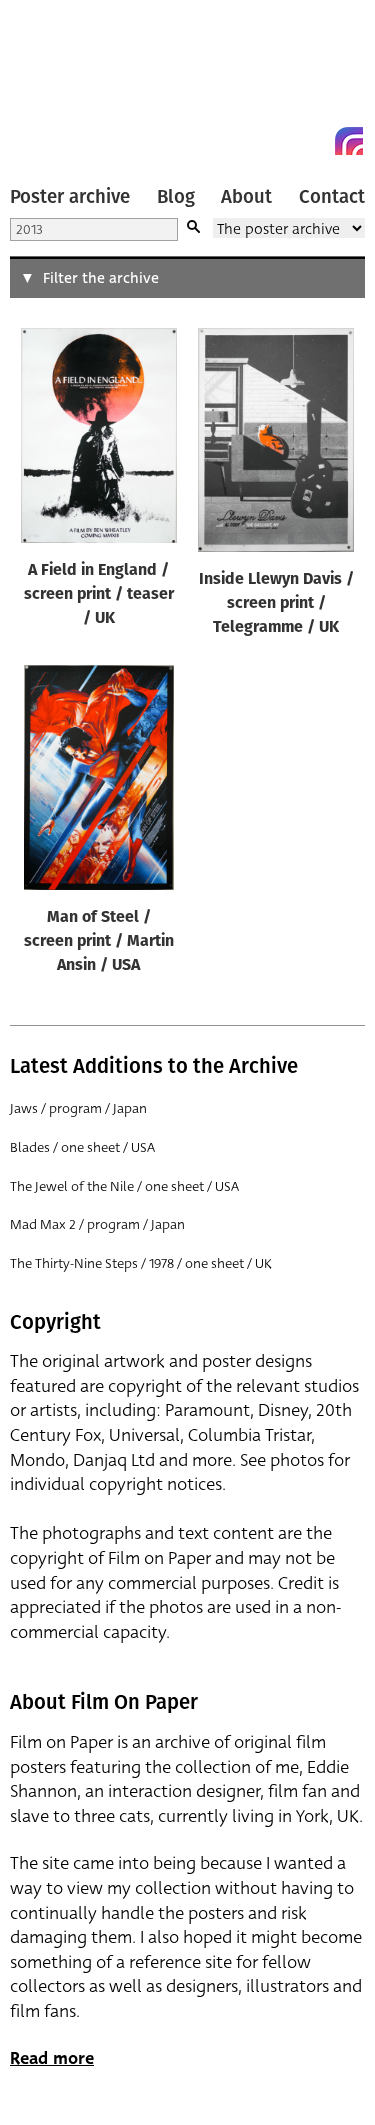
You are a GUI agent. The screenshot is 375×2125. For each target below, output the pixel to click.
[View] (99, 440)
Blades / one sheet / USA (82, 1147)
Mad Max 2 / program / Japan (97, 1224)
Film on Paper (55, 82)
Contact (332, 197)
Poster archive (70, 197)
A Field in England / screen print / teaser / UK (99, 595)
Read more (52, 2058)
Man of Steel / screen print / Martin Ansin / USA (99, 942)
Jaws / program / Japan (78, 1108)
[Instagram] (349, 141)
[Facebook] (313, 141)
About (246, 197)
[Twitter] (277, 141)
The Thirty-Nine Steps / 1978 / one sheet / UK (141, 1263)
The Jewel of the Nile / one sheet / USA (124, 1186)
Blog (176, 197)
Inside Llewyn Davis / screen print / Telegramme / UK (276, 604)
